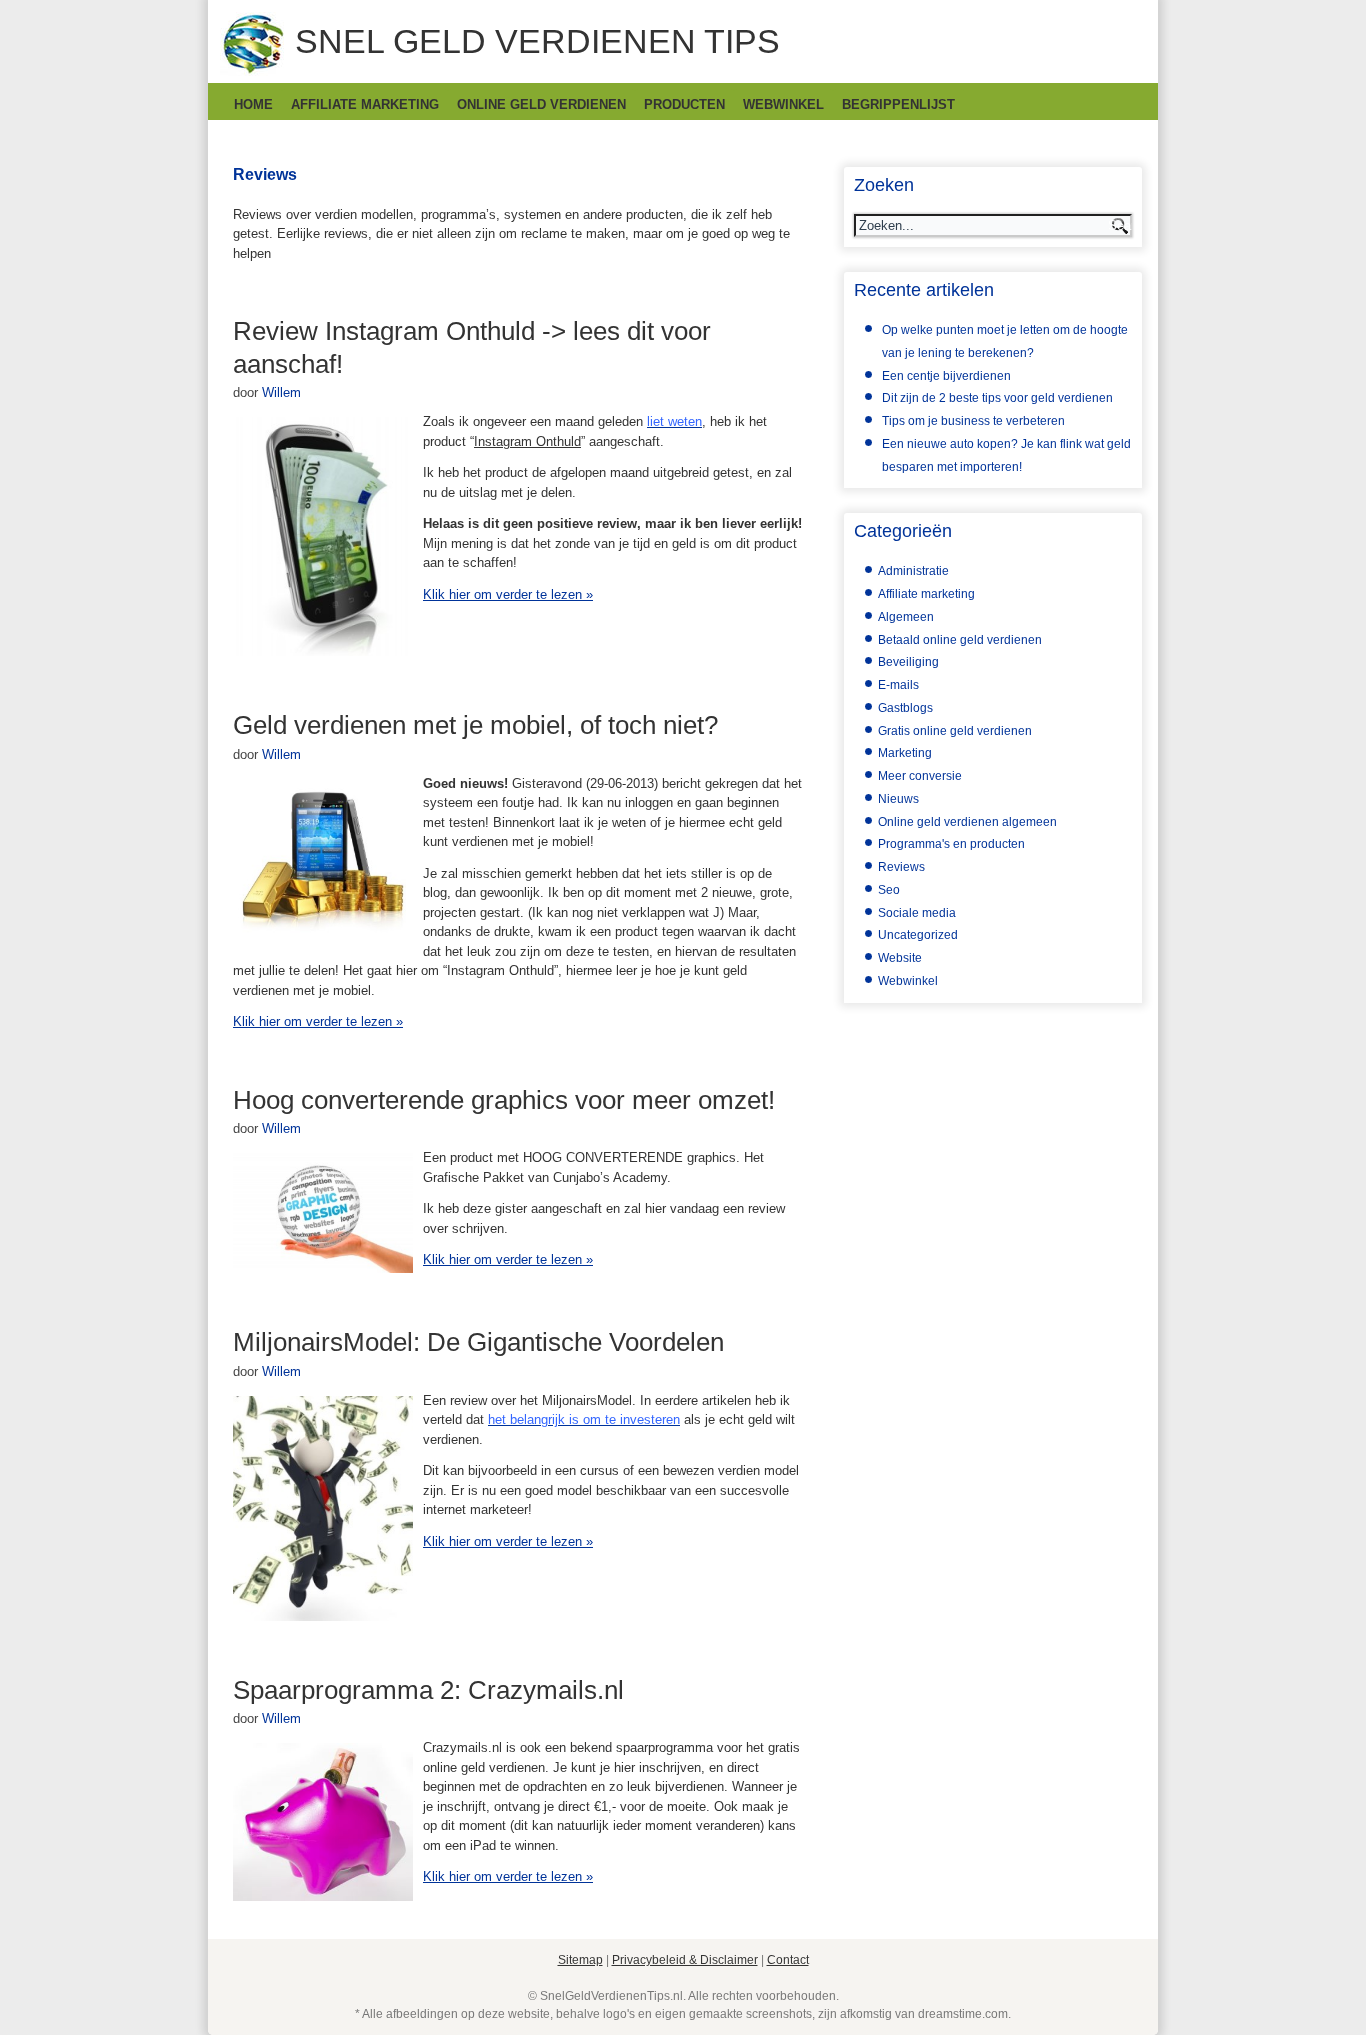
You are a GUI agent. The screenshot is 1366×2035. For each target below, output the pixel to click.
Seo (889, 890)
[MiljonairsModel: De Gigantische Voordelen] (323, 1616)
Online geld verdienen (541, 104)
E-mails (898, 685)
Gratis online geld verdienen (955, 731)
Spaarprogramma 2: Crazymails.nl (428, 1690)
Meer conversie (920, 776)
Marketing (905, 753)
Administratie (913, 571)
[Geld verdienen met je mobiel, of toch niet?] (323, 932)
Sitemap (580, 1960)
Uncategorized (918, 935)
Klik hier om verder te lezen (508, 594)
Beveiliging (908, 662)
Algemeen (906, 617)
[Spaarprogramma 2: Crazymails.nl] (323, 1896)
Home (253, 104)
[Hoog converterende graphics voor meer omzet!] (323, 1268)
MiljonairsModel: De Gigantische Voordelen (478, 1342)
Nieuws (898, 799)
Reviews (901, 867)
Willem (281, 392)
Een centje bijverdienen (946, 376)
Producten (684, 104)
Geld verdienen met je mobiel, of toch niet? (475, 725)
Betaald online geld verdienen (960, 640)
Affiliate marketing (365, 104)
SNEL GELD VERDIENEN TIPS (537, 41)
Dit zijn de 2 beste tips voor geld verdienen (997, 398)
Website (900, 958)
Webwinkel (783, 104)
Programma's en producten (951, 844)
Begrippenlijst (898, 104)
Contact (788, 1960)
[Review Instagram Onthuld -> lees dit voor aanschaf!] (323, 651)
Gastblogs (905, 708)
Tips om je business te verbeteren (973, 421)
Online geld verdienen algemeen (967, 822)
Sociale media (917, 913)
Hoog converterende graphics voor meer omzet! (504, 1100)
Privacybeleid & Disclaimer (685, 1960)
